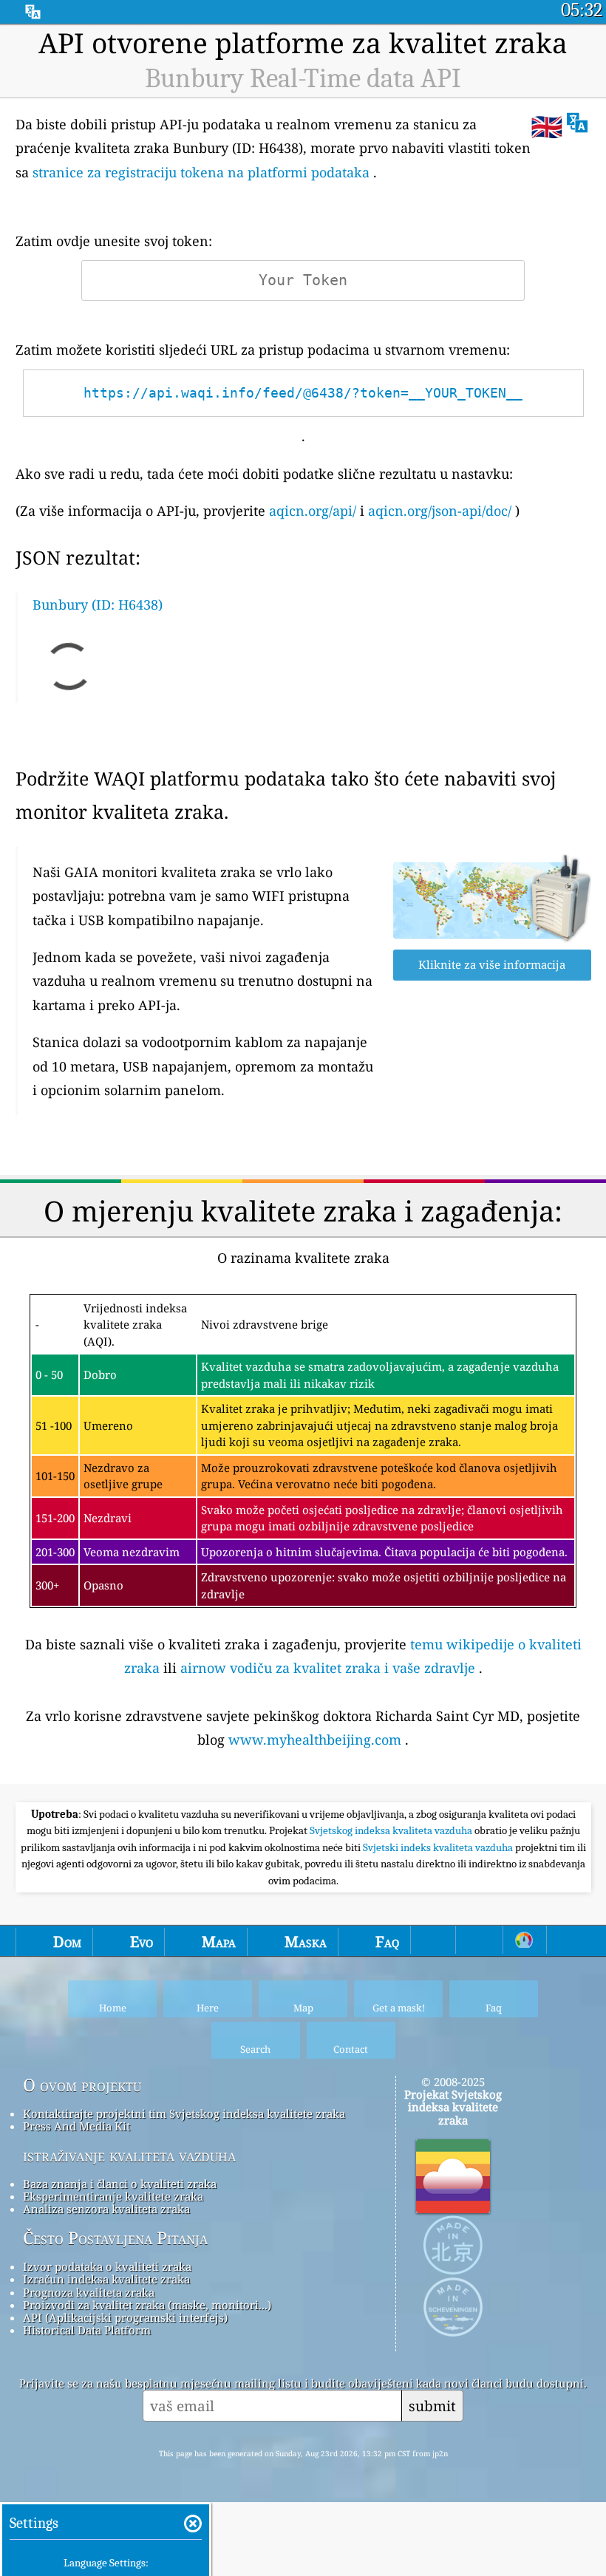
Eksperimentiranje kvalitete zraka (113, 2196)
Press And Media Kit (76, 2126)
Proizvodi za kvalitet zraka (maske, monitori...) (147, 2305)
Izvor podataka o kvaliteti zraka (107, 2266)
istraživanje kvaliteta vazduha (129, 2156)
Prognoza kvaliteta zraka (89, 2292)
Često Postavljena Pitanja (115, 2238)
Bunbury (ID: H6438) (98, 604)
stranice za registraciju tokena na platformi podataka (201, 172)
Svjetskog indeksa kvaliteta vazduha (392, 1830)
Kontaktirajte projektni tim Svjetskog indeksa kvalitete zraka (184, 2113)
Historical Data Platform (87, 2330)
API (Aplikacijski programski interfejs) (125, 2317)
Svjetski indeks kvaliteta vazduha (439, 1847)
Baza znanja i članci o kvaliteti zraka (120, 2184)
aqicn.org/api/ (313, 511)
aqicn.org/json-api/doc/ (440, 511)
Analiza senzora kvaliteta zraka (106, 2209)
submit (432, 2406)
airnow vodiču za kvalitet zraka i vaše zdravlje (328, 1668)
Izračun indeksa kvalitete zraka (106, 2279)
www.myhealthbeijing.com (315, 1740)
